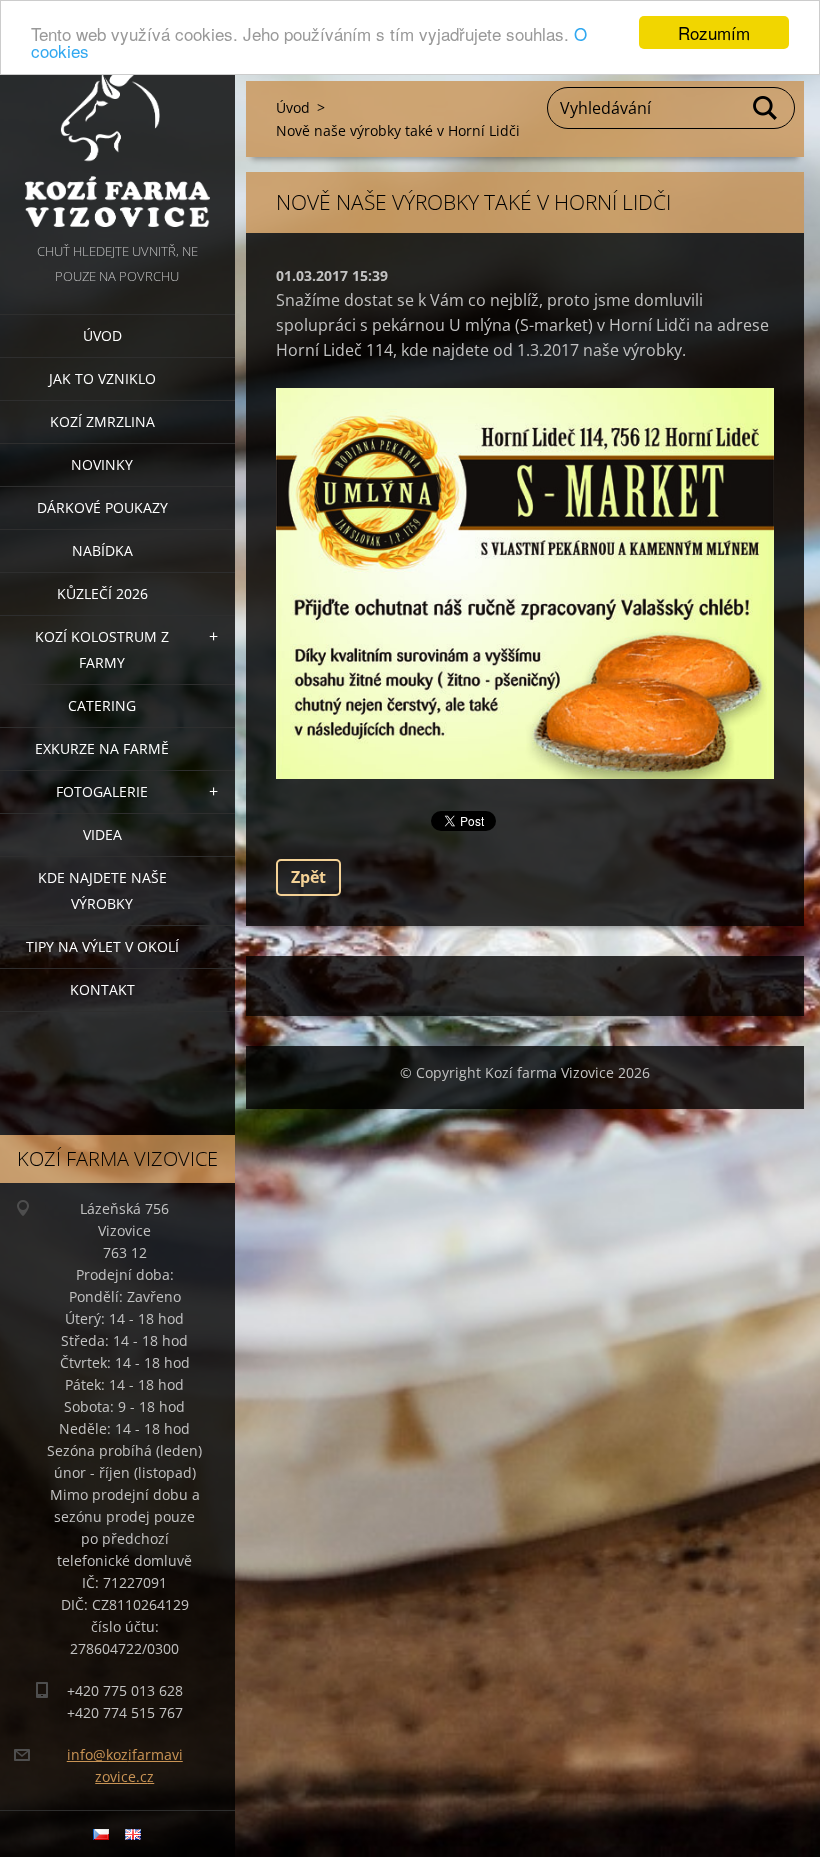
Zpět (308, 877)
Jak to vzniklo (102, 378)
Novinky (102, 464)
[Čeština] (101, 1834)
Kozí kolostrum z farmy (102, 649)
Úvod (102, 335)
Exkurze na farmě (102, 748)
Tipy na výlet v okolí (102, 946)
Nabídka (102, 550)
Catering (102, 705)
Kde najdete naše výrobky (102, 890)
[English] (133, 1834)
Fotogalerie (102, 791)
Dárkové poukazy (102, 507)
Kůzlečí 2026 (102, 593)
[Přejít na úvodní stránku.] (117, 119)
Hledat (766, 108)
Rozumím (714, 32)
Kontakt (102, 989)
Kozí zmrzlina (102, 421)
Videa (102, 834)
